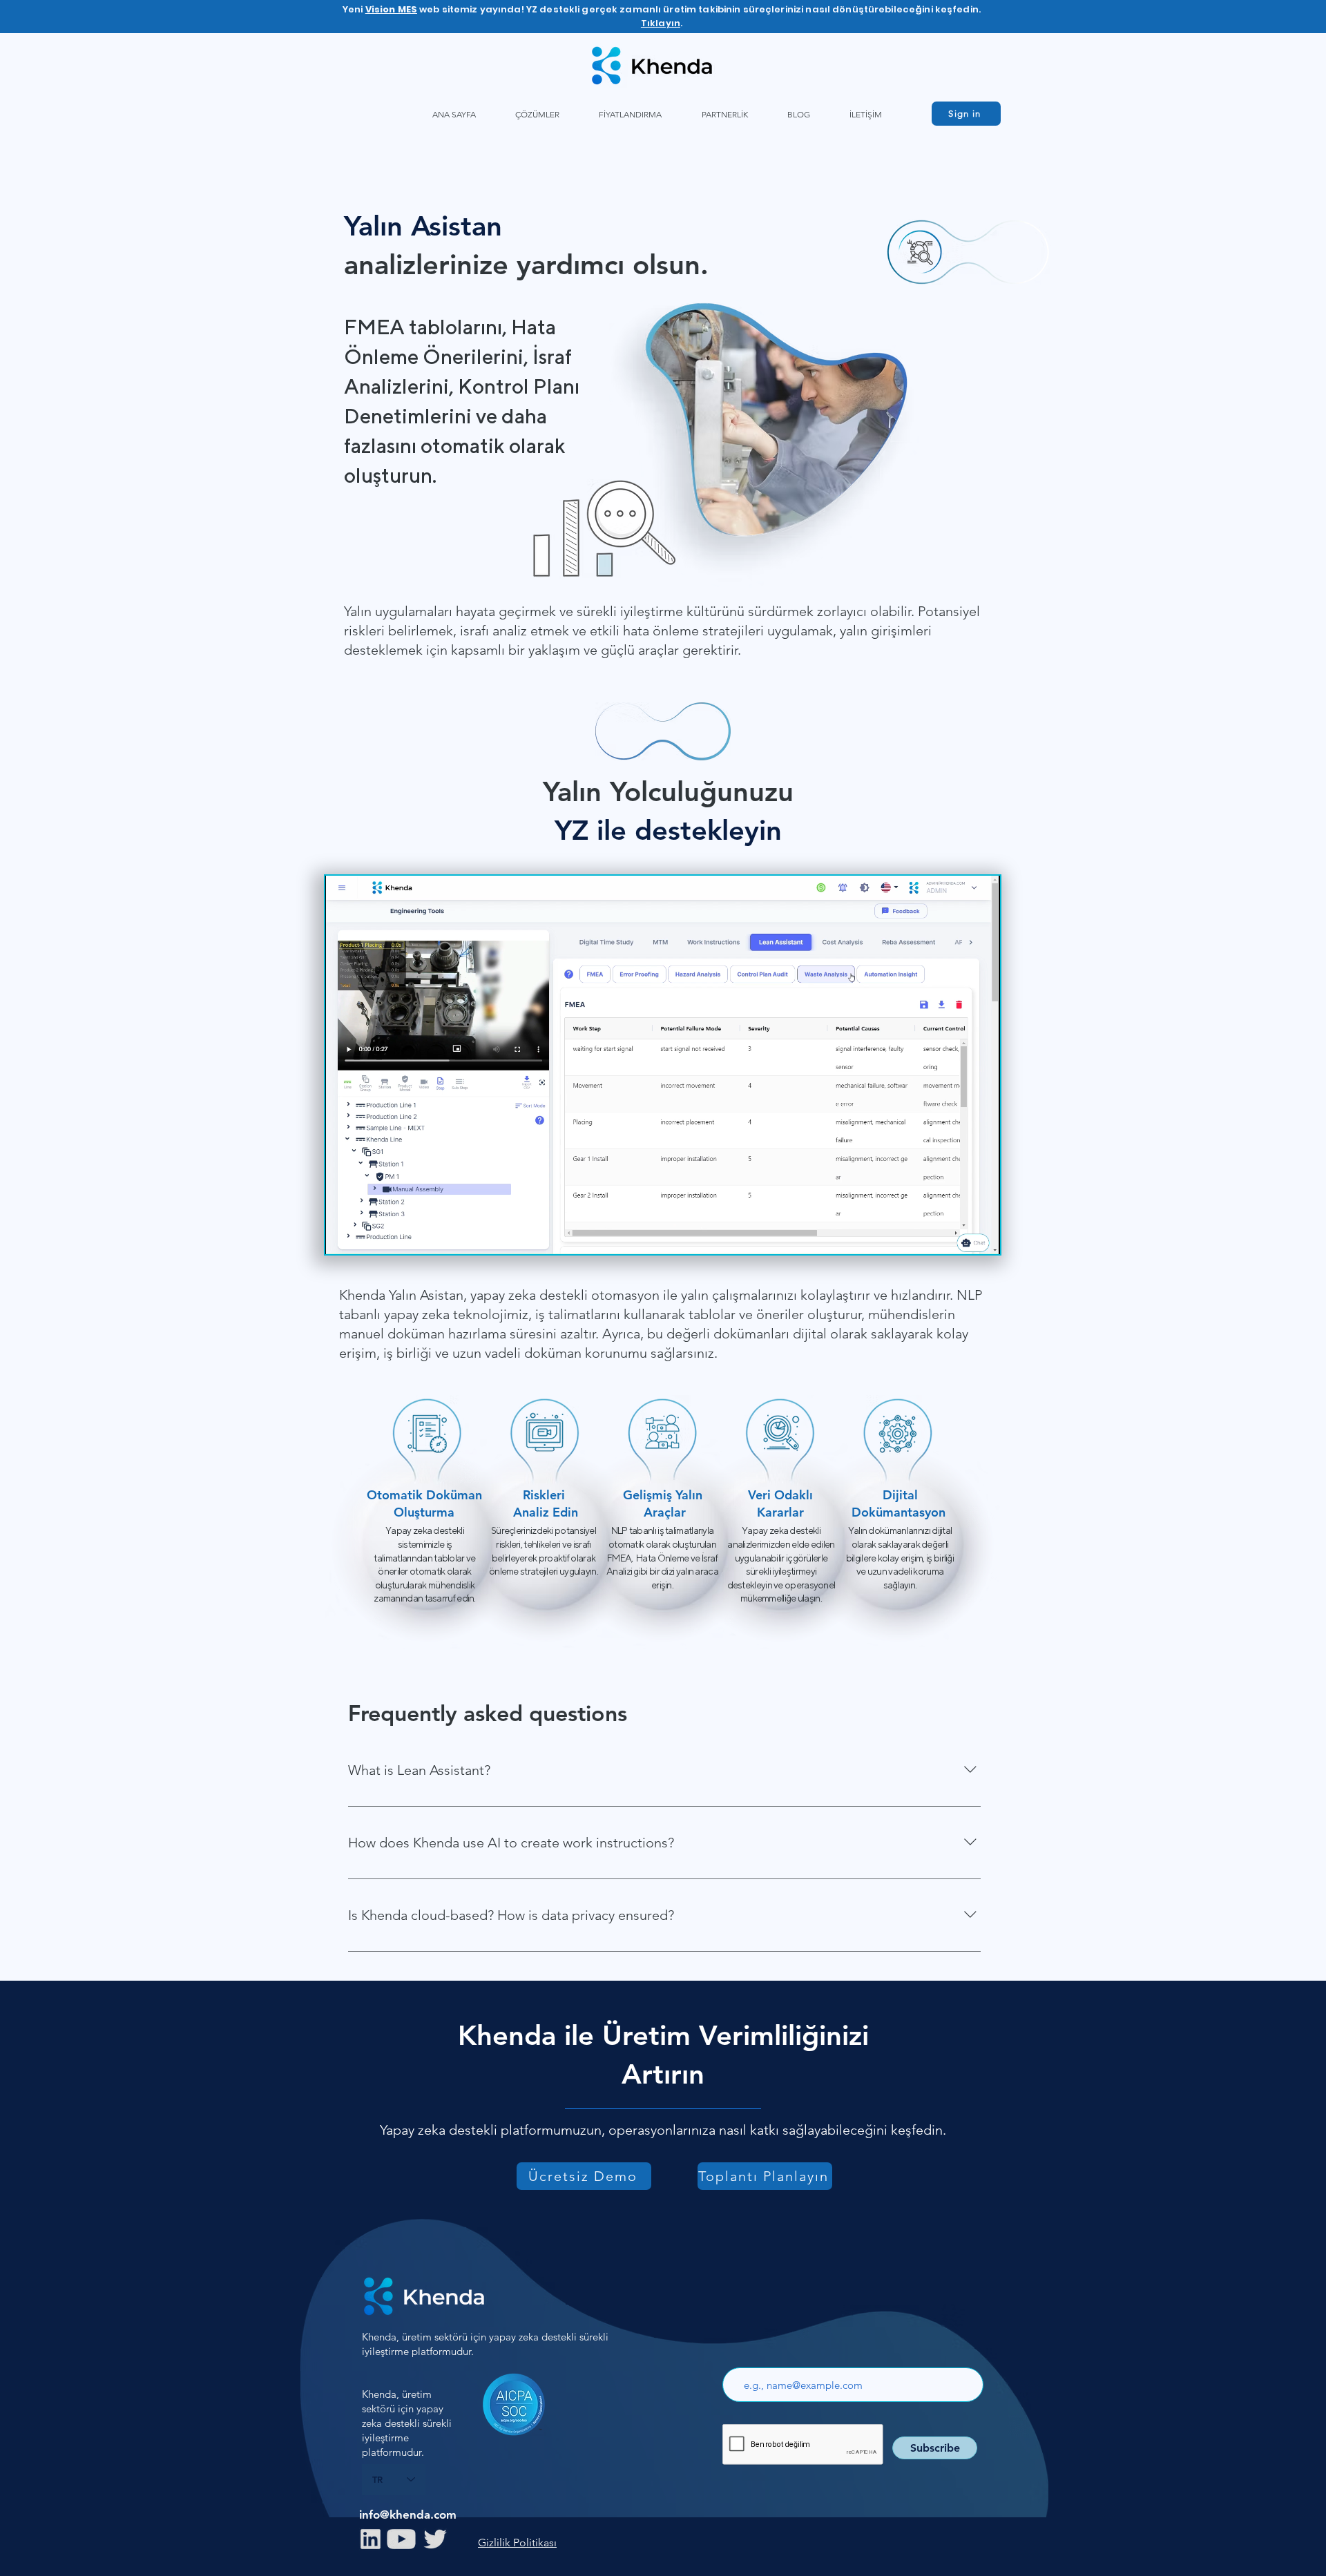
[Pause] (343, 1236)
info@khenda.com (408, 2515)
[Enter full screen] (981, 1236)
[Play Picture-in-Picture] (958, 1236)
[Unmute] (367, 1236)
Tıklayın (661, 23)
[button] (537, 114)
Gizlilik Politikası (517, 2543)
